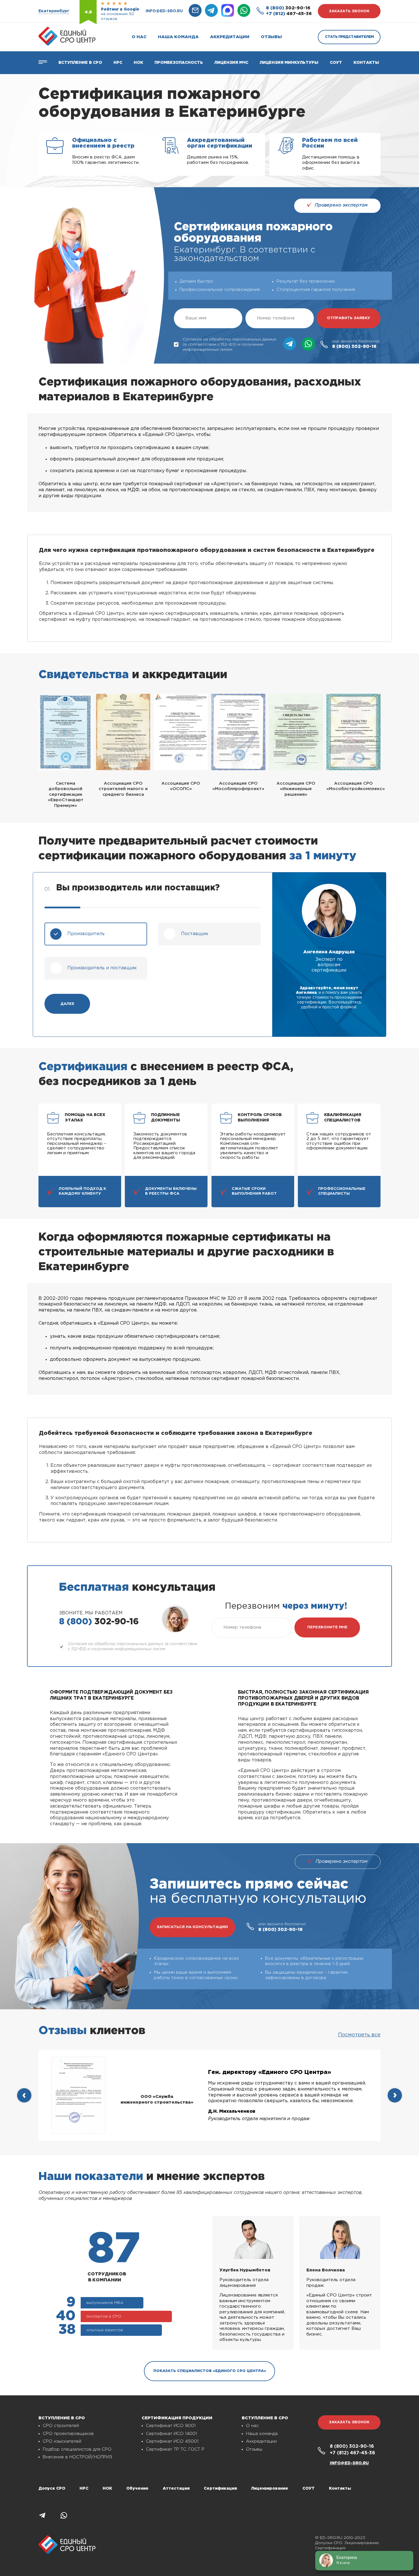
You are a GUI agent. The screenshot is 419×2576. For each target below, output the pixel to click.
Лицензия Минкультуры (289, 63)
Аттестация (176, 2489)
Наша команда (178, 37)
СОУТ (336, 63)
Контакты (366, 63)
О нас (139, 37)
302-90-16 (288, 8)
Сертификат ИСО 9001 (171, 2426)
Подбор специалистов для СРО (77, 2449)
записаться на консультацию (192, 1927)
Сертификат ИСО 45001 (172, 2441)
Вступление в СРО (80, 63)
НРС (84, 2489)
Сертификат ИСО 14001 (171, 2434)
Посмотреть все (359, 2035)
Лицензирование (270, 2489)
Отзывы (271, 37)
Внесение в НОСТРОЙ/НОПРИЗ (77, 2457)
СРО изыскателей (62, 2441)
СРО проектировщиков (68, 2434)
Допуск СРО (52, 2489)
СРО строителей (61, 2426)
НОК (138, 63)
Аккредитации (230, 37)
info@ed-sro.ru (164, 11)
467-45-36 (289, 14)
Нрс (118, 63)
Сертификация (220, 2489)
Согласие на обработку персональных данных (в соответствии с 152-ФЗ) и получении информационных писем (230, 344)
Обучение (137, 2489)
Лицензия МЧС (231, 63)
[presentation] (24, 2095)
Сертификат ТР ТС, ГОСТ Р (175, 2449)
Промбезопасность (179, 63)
